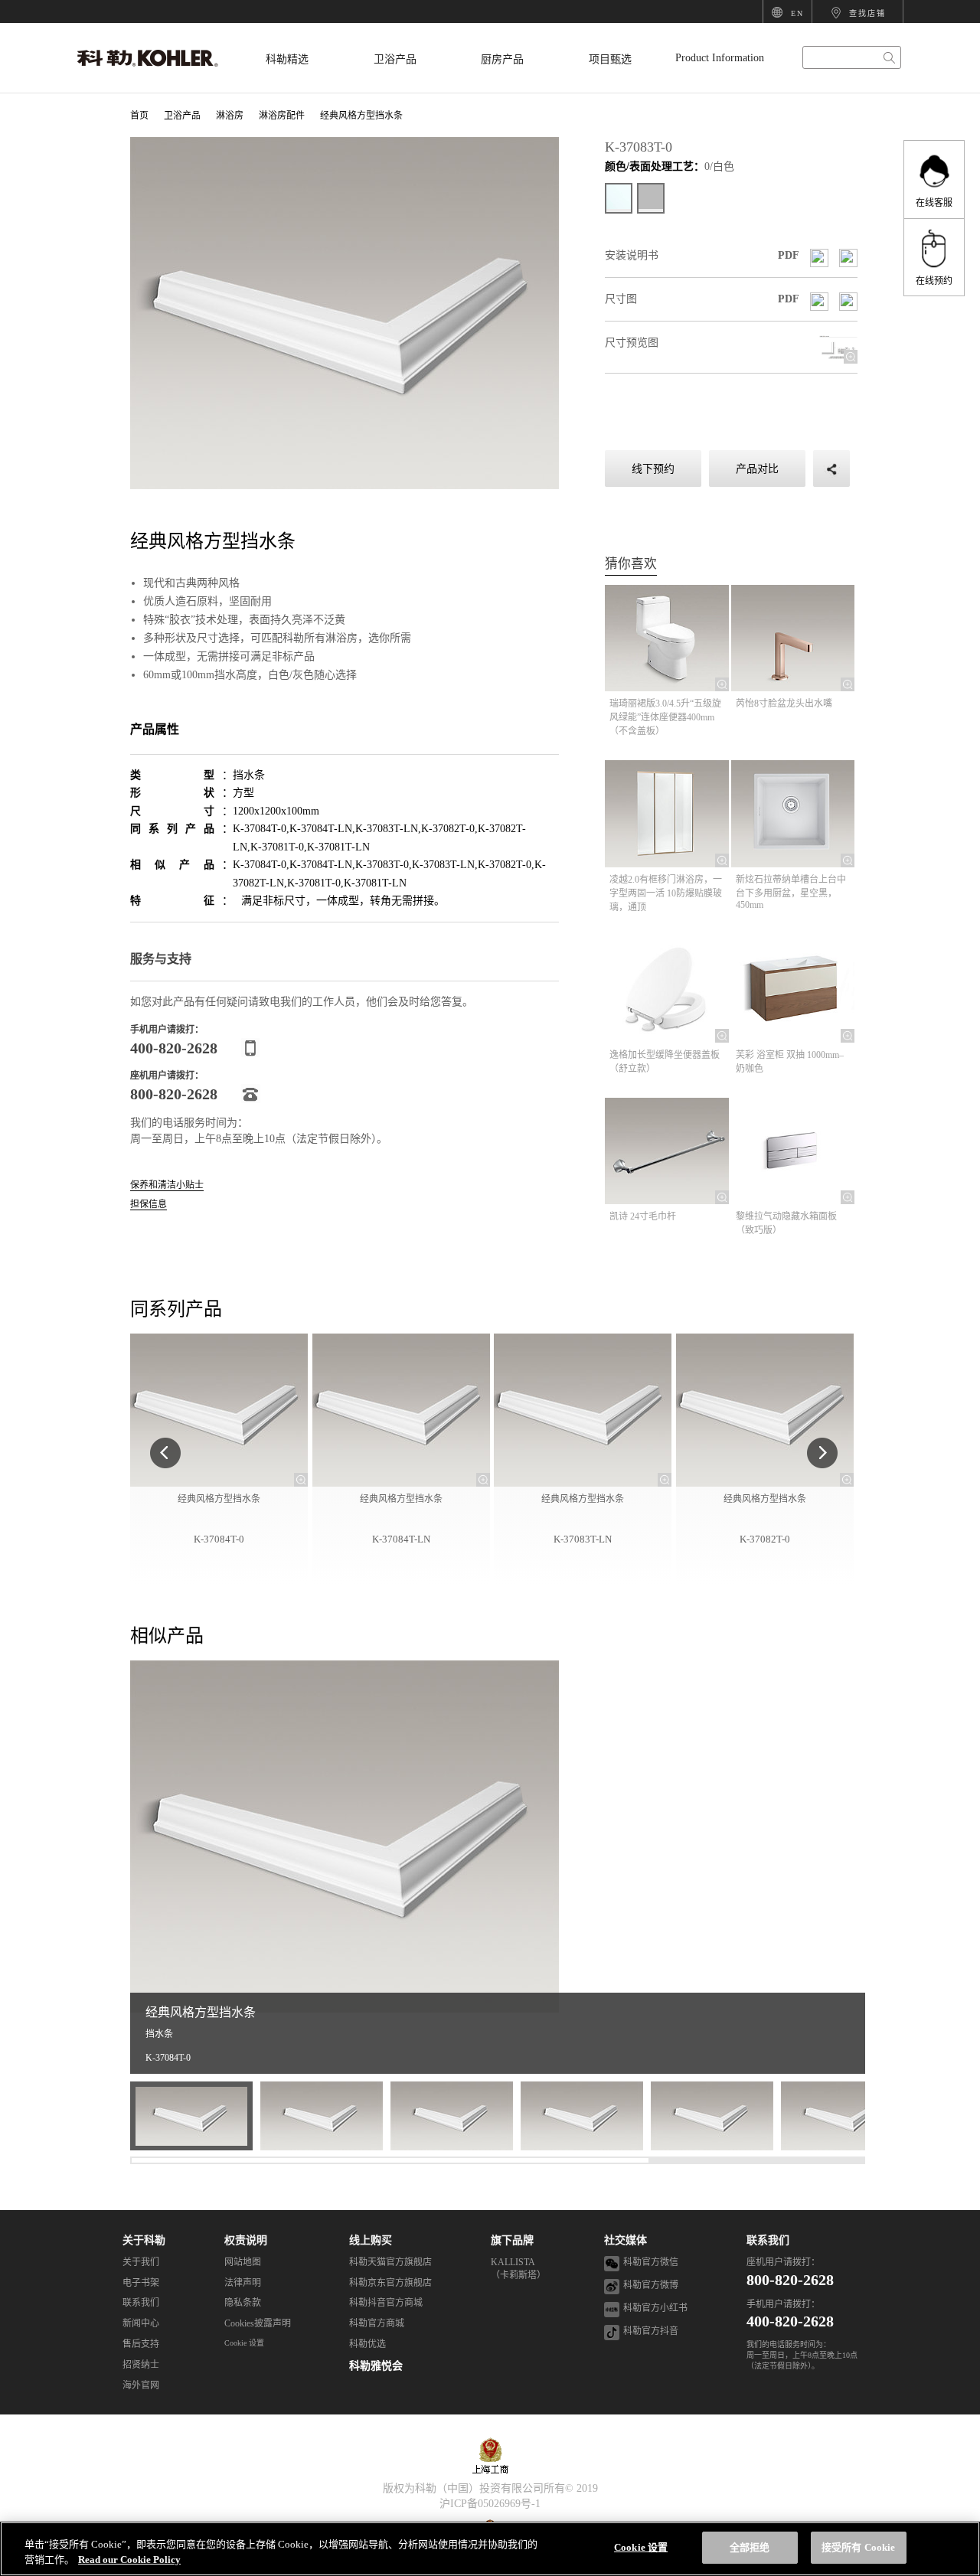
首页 (139, 116)
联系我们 (768, 2240)
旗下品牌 (512, 2240)
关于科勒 (144, 2240)
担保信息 (149, 1205)
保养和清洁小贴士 (167, 1185)
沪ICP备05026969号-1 (490, 2504)
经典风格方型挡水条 (361, 116)
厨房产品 (502, 59)
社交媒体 (626, 2240)
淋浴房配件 (282, 116)
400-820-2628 (790, 2321)
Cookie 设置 (244, 2343)
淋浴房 (230, 116)
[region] (490, 2549)
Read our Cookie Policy (129, 2560)
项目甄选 (610, 59)
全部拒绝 (750, 2547)
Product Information (720, 58)
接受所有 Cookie (858, 2547)
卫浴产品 (395, 59)
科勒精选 (287, 59)
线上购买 (371, 2240)
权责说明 (246, 2240)
